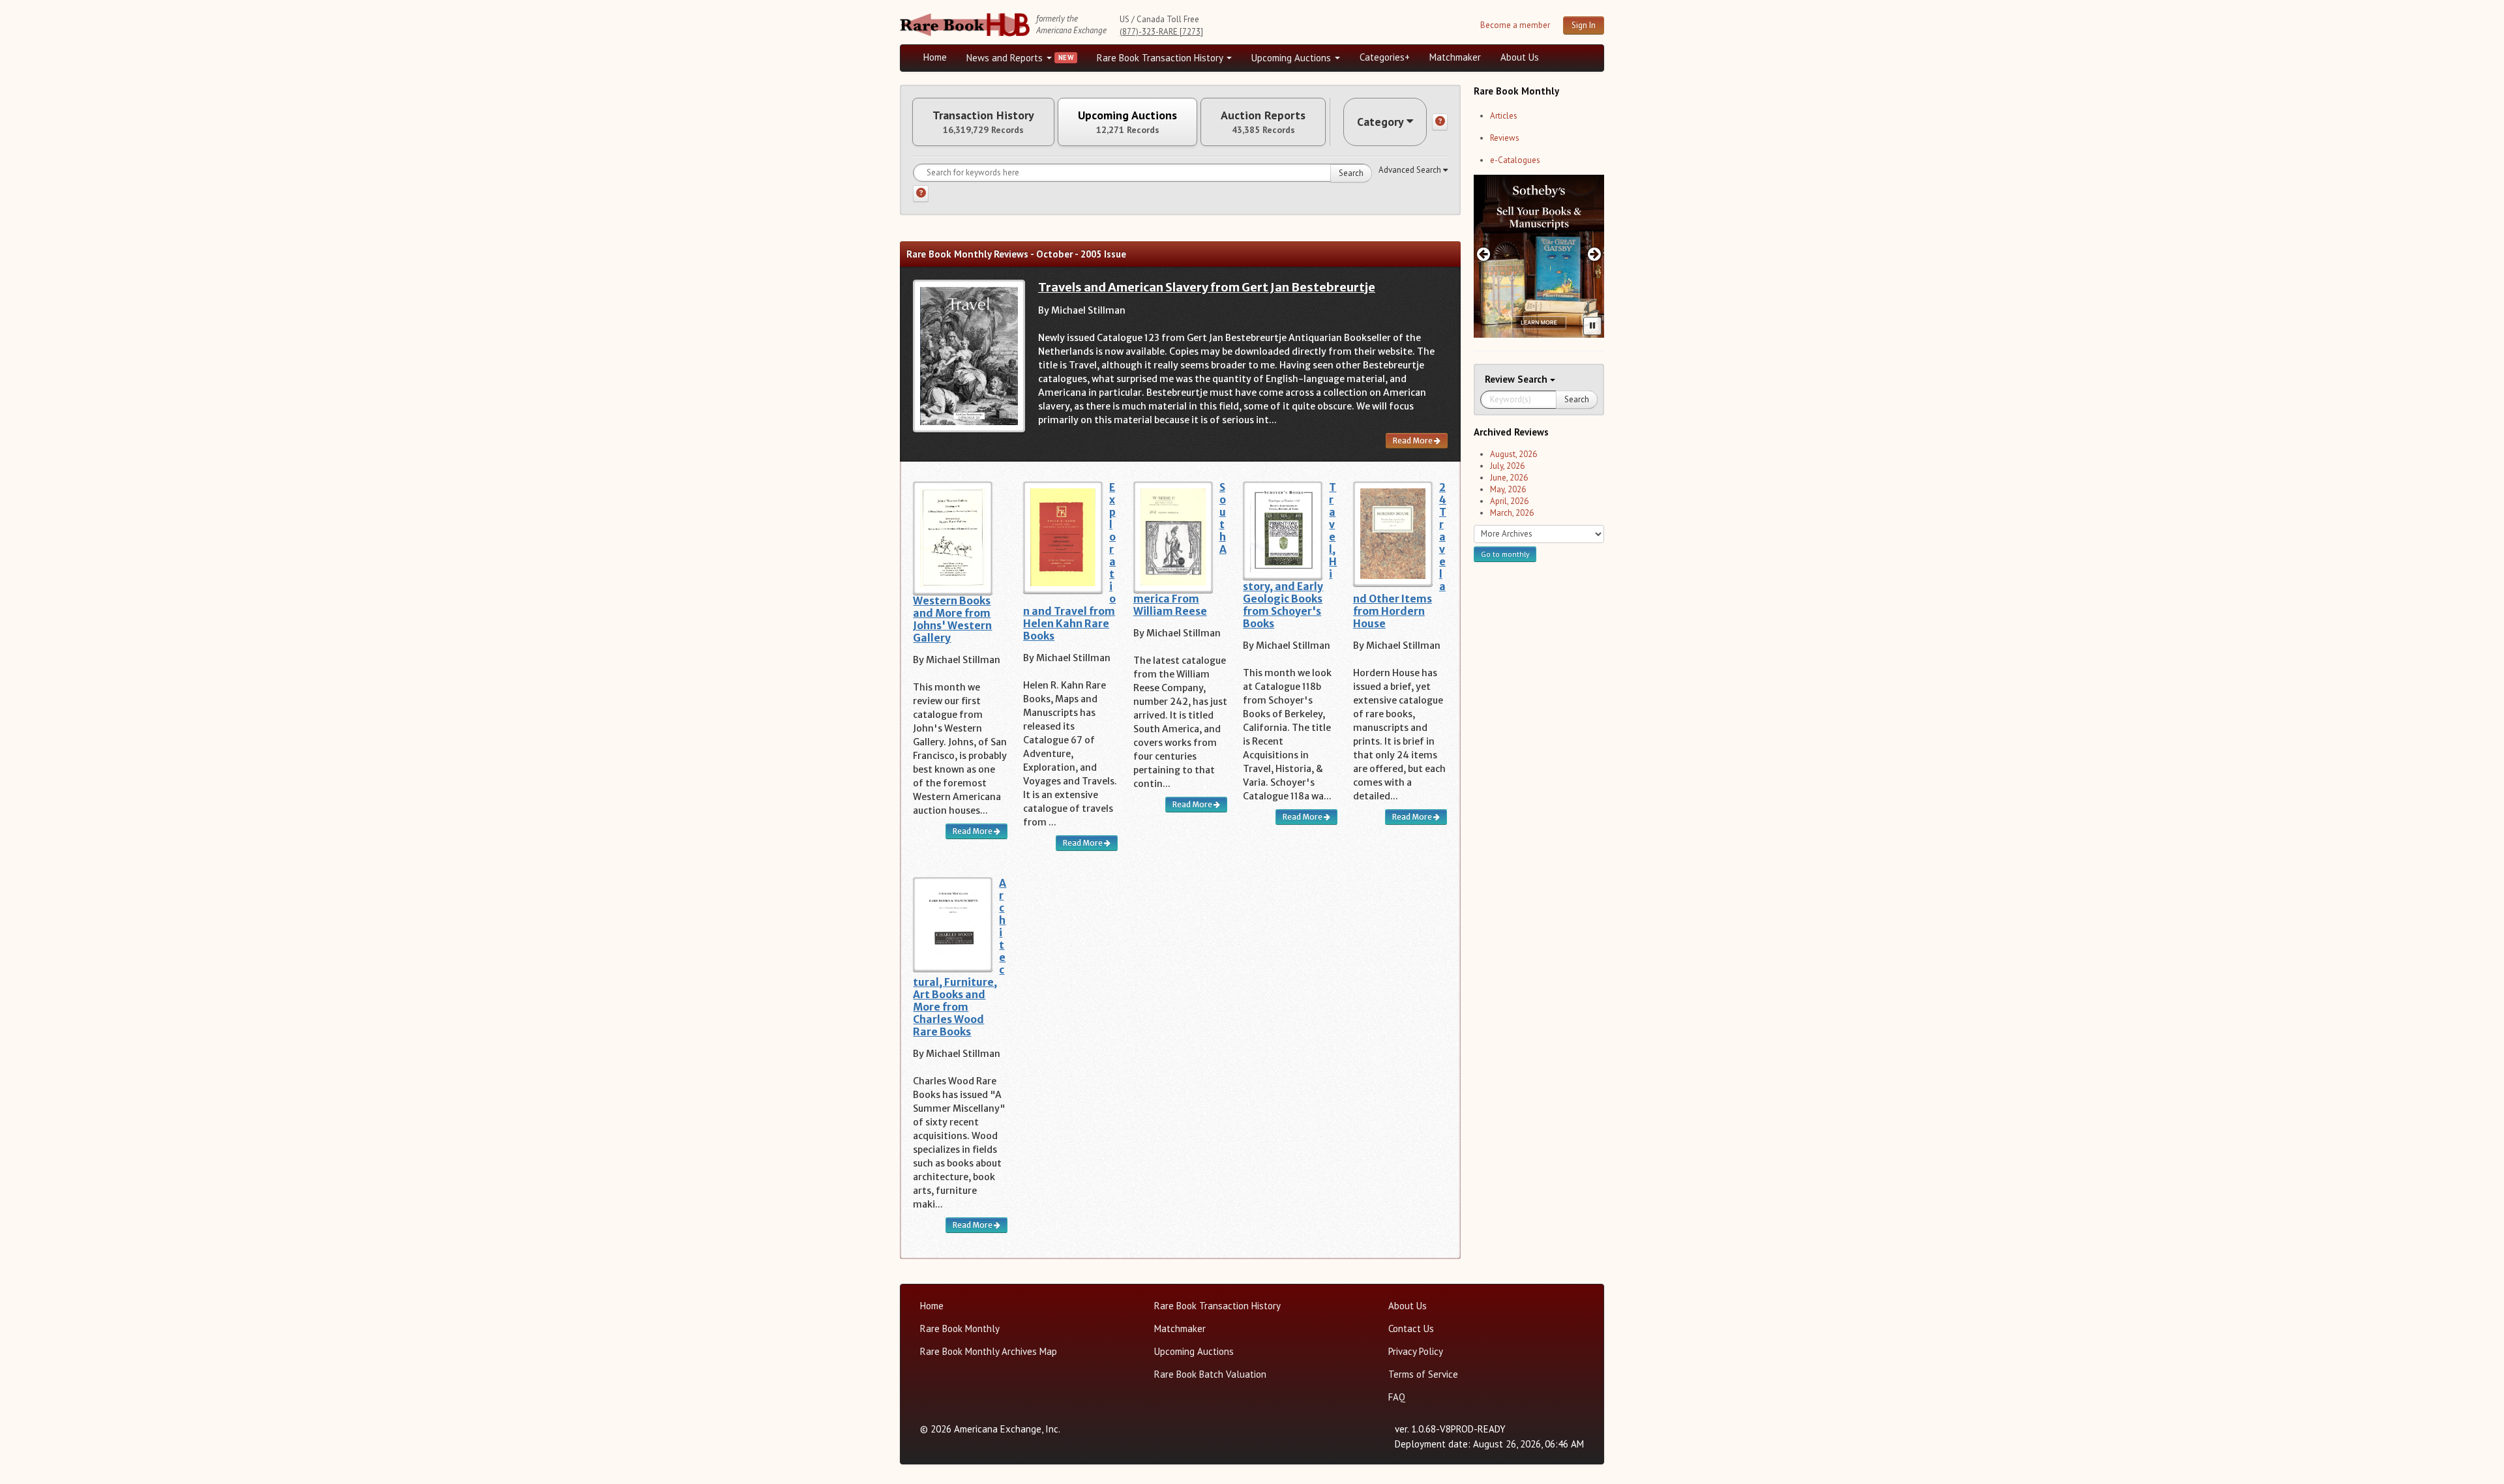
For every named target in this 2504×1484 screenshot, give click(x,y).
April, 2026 (1509, 501)
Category (1380, 122)
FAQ (1397, 1397)
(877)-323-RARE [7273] (1161, 32)
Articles (1504, 116)
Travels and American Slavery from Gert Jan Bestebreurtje (1207, 287)
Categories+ (1385, 57)
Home (935, 57)
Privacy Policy (1416, 1351)
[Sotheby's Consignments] (1539, 256)
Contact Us (1411, 1328)
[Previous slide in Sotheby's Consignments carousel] (1483, 254)
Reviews (1505, 138)
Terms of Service (1423, 1374)
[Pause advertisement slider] (1592, 326)
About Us (1520, 57)
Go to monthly (1505, 554)
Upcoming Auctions (1292, 58)
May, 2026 (1508, 489)
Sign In (1584, 25)
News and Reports (1006, 58)
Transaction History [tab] (983, 122)
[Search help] (921, 194)
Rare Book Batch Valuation (1210, 1374)
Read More (1413, 440)
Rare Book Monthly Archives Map (989, 1351)
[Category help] (1440, 122)
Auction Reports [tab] (1263, 122)
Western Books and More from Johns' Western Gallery (952, 619)
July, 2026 (1507, 466)
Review (1501, 379)
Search (1351, 173)
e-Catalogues (1515, 160)
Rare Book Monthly (960, 1328)
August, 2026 (1513, 454)
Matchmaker (1455, 57)
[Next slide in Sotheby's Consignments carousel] (1595, 254)
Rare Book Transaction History (1161, 58)
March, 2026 (1512, 513)
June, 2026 (1509, 478)
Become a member (1515, 25)
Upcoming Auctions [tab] (1127, 122)
